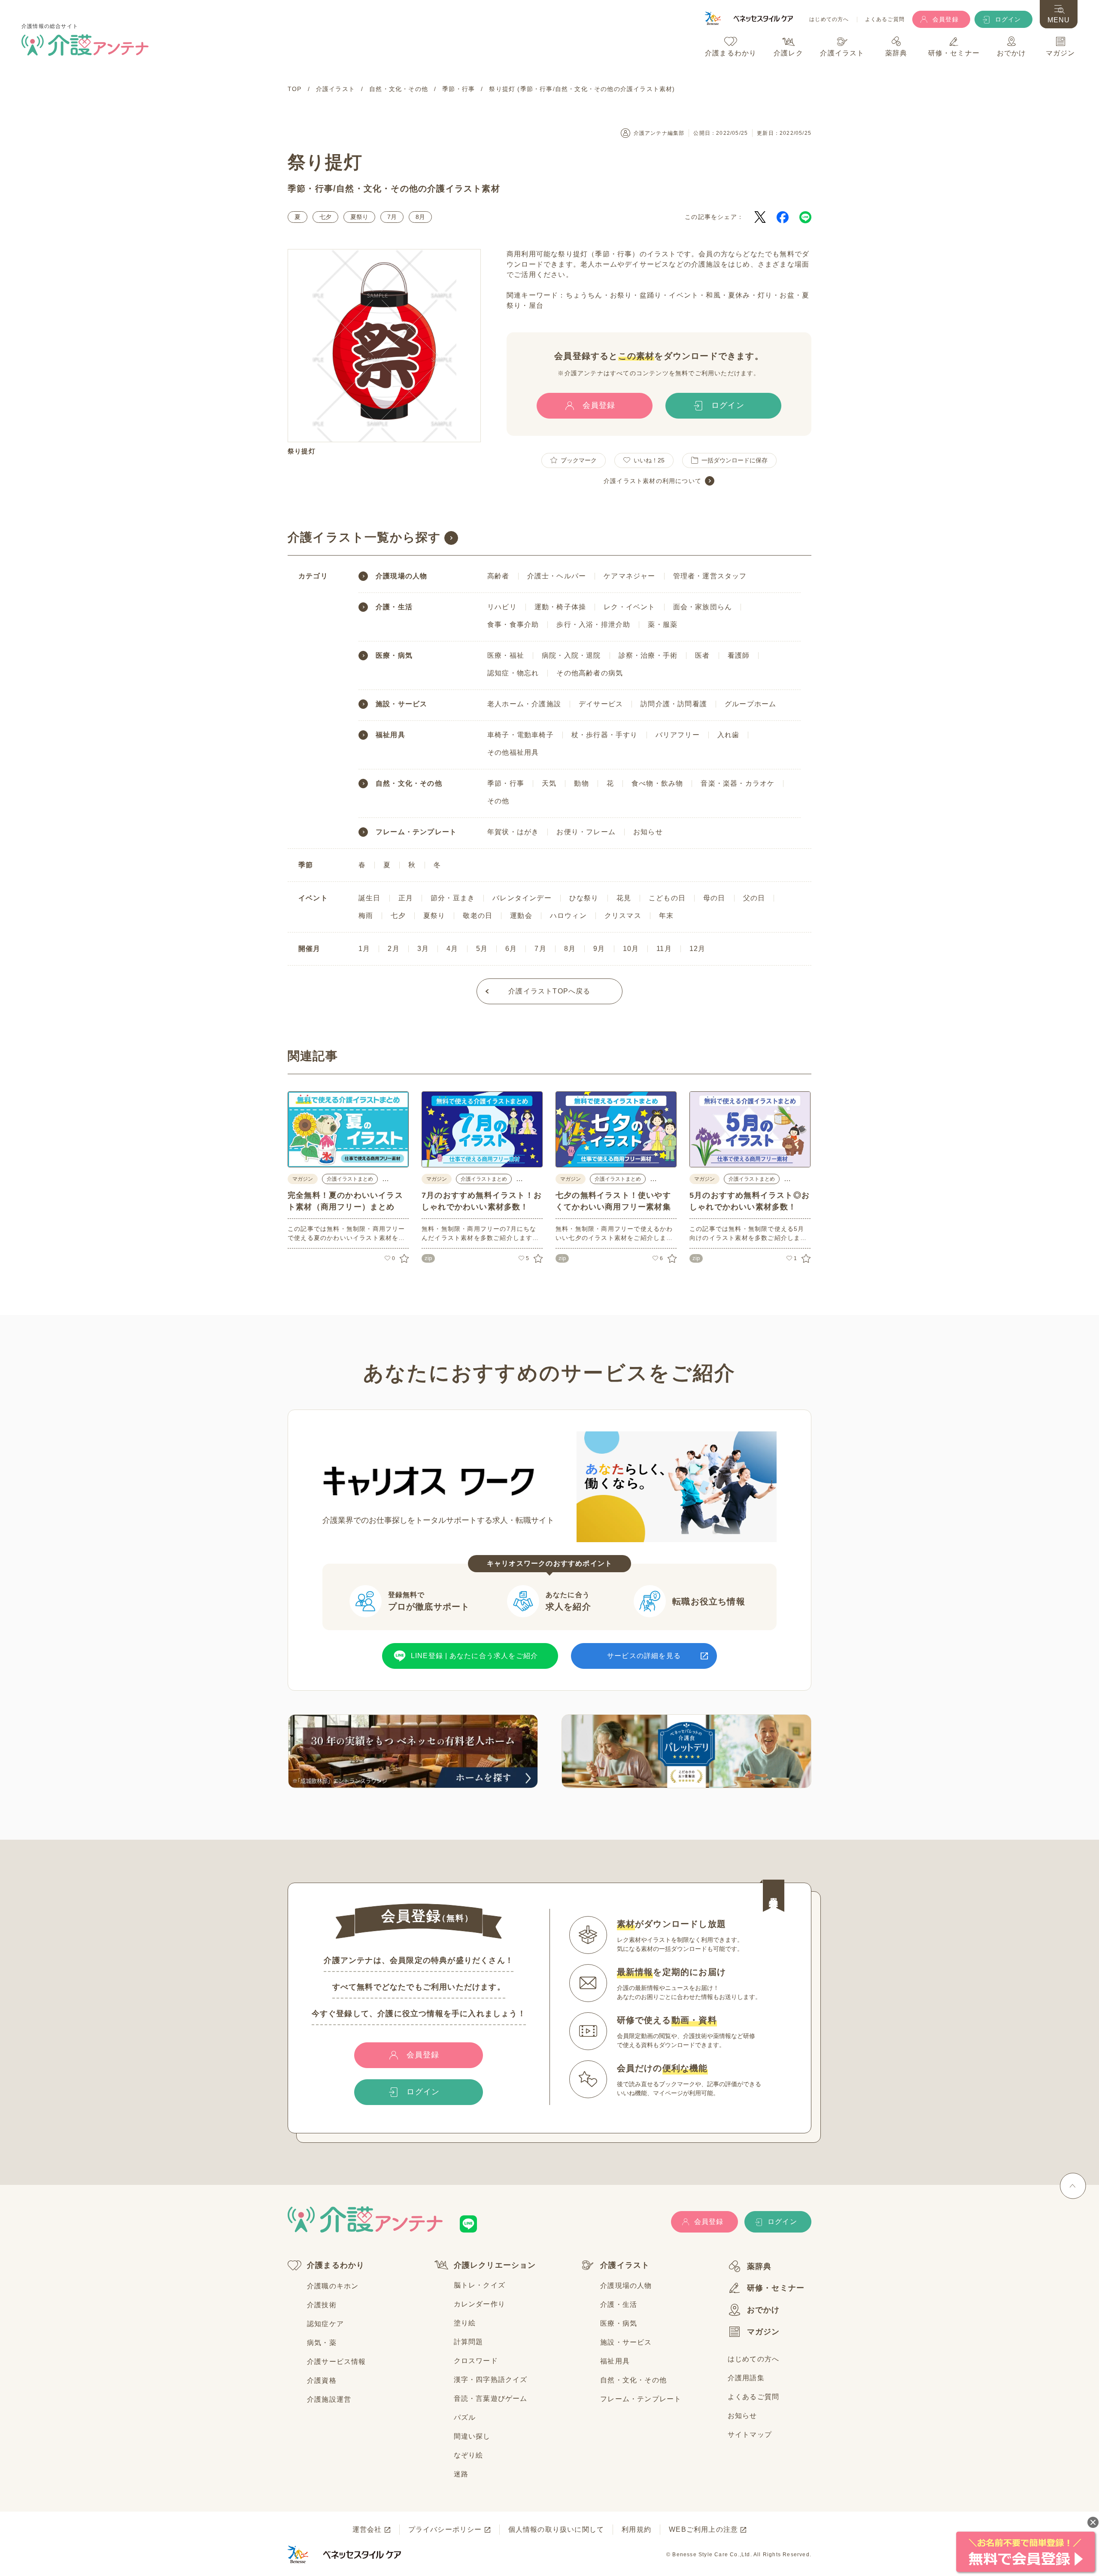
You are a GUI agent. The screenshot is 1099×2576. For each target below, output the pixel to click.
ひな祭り (584, 898)
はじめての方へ (829, 20)
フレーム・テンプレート (416, 832)
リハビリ (502, 607)
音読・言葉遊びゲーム (491, 2398)
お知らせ (648, 832)
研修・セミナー (776, 2288)
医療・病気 (394, 656)
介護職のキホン (333, 2286)
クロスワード (476, 2361)
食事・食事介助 (513, 624)
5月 (482, 949)
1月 (364, 949)
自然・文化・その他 (377, 188)
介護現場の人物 (401, 576)
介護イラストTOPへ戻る (549, 991)
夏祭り (359, 217)
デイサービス (601, 704)
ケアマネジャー (629, 576)
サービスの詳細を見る (644, 1656)
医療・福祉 (506, 655)
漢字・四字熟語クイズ (491, 2380)
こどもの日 (667, 898)
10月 (631, 949)
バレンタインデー (522, 898)
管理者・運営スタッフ (710, 576)
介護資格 (322, 2380)
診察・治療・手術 (648, 655)
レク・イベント (629, 607)
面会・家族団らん (703, 607)
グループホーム (750, 704)
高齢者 (498, 576)
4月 (452, 949)
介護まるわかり (336, 2265)
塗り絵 (465, 2323)
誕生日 (370, 898)
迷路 (461, 2474)
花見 (624, 898)
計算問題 (469, 2342)
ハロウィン (568, 916)
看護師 (739, 655)
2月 (393, 949)
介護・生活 (394, 607)
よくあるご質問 (885, 20)
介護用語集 (746, 2378)
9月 (599, 949)
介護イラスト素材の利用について (653, 481)
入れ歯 (729, 735)
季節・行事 (310, 188)
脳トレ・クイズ (480, 2285)
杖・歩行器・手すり (605, 735)
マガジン (764, 2332)
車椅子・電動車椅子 (521, 735)
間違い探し (472, 2436)
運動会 (521, 916)
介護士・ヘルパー (557, 576)
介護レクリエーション (495, 2265)
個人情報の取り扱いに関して (556, 2529)
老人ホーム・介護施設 (524, 704)
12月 (698, 949)
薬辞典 (759, 2266)
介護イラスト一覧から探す (364, 537)
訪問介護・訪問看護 (674, 704)
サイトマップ (750, 2435)
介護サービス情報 (337, 2362)
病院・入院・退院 (571, 655)
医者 (702, 655)
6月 (511, 949)
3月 (423, 949)
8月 (420, 217)
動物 (581, 783)
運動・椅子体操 (560, 607)
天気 (549, 783)
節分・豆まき (453, 898)
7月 (392, 217)
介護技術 (322, 2305)
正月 (406, 898)
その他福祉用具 (513, 752)
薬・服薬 (663, 624)
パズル (465, 2417)
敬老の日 (478, 916)
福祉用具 (390, 735)
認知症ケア (325, 2324)
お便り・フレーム (586, 832)
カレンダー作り (480, 2304)
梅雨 (366, 916)
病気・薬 (322, 2343)
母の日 (714, 898)
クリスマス (623, 916)
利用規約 (636, 2529)
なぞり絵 (469, 2455)
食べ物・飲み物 (657, 783)
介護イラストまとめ (350, 1179)
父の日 (754, 898)
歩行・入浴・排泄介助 (593, 624)
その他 (498, 801)
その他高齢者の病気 (590, 673)
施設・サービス (401, 704)
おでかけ (764, 2310)
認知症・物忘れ (513, 673)
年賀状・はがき (513, 832)
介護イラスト (625, 2265)
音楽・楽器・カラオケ (738, 783)
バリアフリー (678, 735)
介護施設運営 (329, 2399)
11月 (664, 949)
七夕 (325, 217)
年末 (666, 916)
